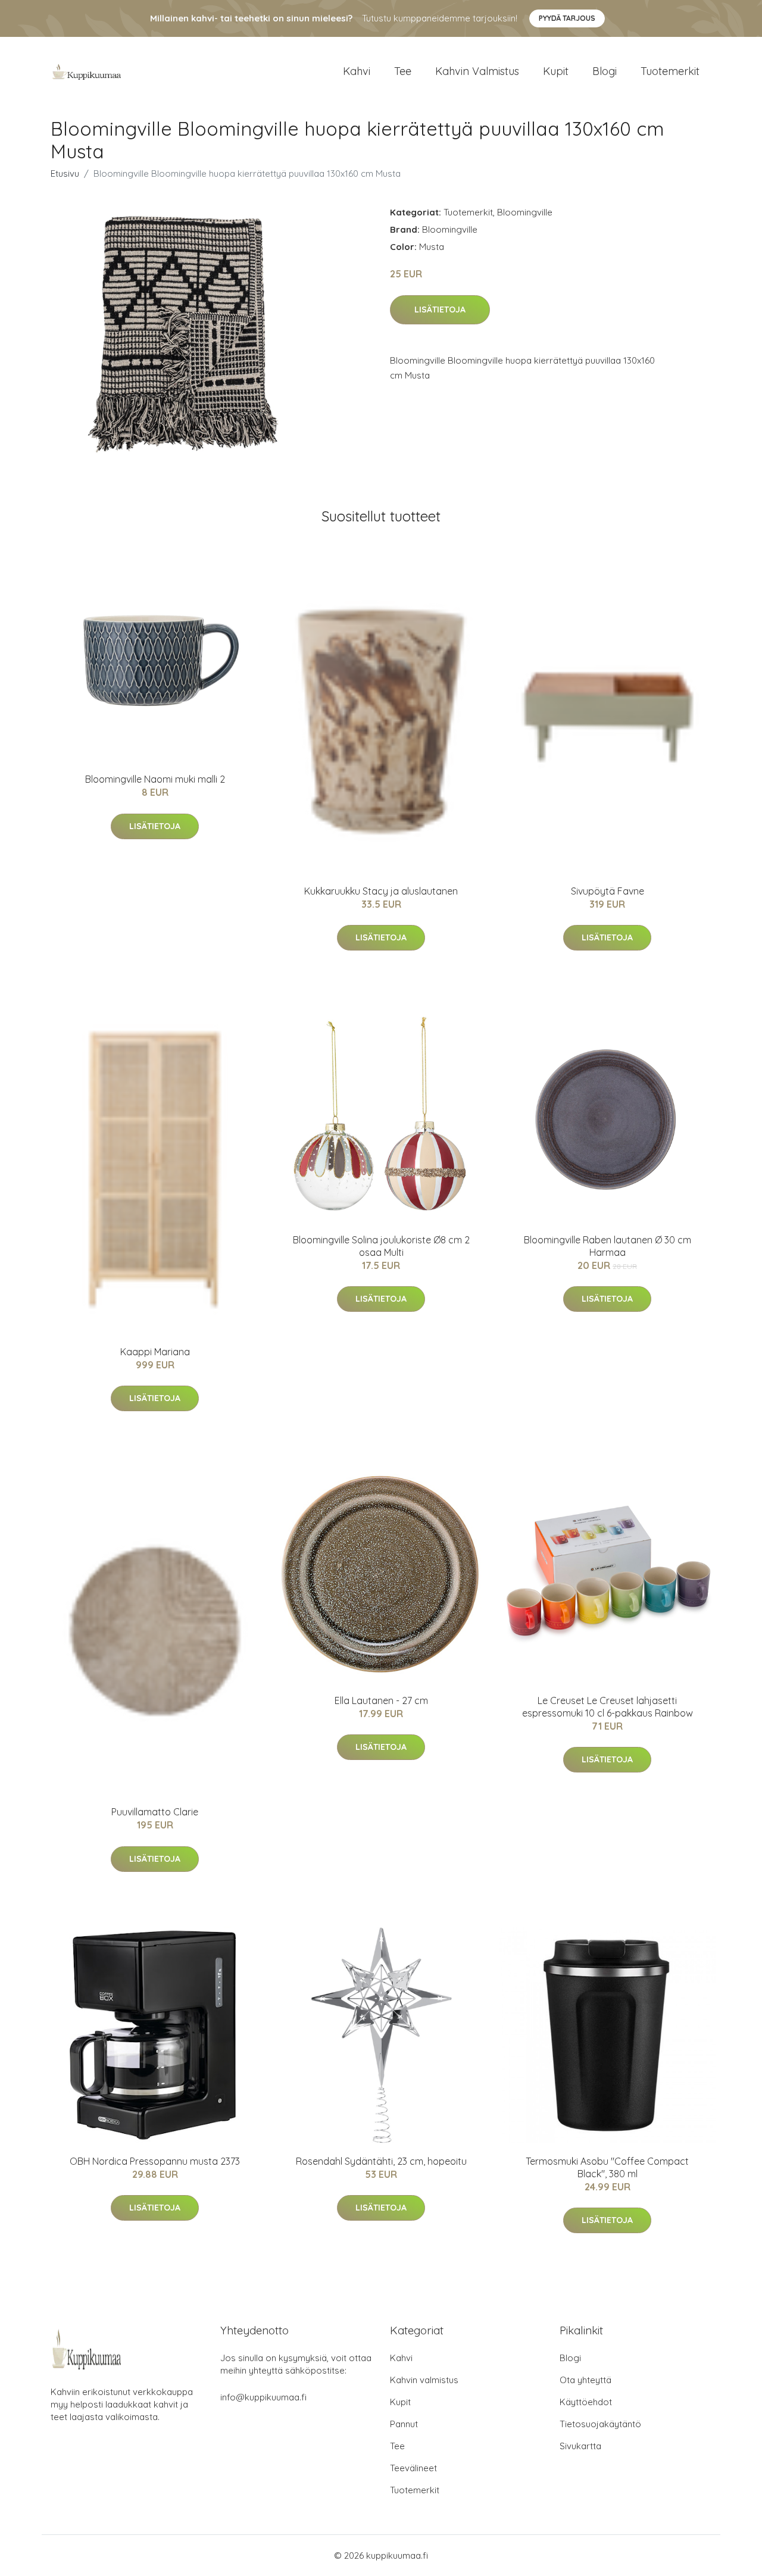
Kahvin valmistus (477, 71)
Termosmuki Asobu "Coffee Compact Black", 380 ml (607, 2167)
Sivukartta (580, 2446)
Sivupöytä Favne (608, 891)
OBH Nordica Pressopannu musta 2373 (155, 2161)
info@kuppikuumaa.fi (263, 2397)
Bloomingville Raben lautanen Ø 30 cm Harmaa (608, 1246)
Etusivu (65, 173)
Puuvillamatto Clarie (155, 1812)
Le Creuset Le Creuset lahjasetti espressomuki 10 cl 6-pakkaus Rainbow (608, 1707)
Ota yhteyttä (585, 2380)
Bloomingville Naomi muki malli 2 (155, 779)
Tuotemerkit (670, 71)
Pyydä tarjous (567, 18)
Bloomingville (525, 212)
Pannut (404, 2424)
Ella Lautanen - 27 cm (381, 1700)
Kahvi (357, 71)
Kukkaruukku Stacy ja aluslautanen (381, 891)
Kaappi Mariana (155, 1352)
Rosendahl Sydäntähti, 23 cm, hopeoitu (381, 2161)
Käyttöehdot (586, 2402)
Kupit (556, 71)
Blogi (605, 71)
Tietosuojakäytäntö (600, 2424)
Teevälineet (413, 2468)
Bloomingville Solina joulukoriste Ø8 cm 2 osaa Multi (381, 1246)
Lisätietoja (440, 310)
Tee (403, 71)
